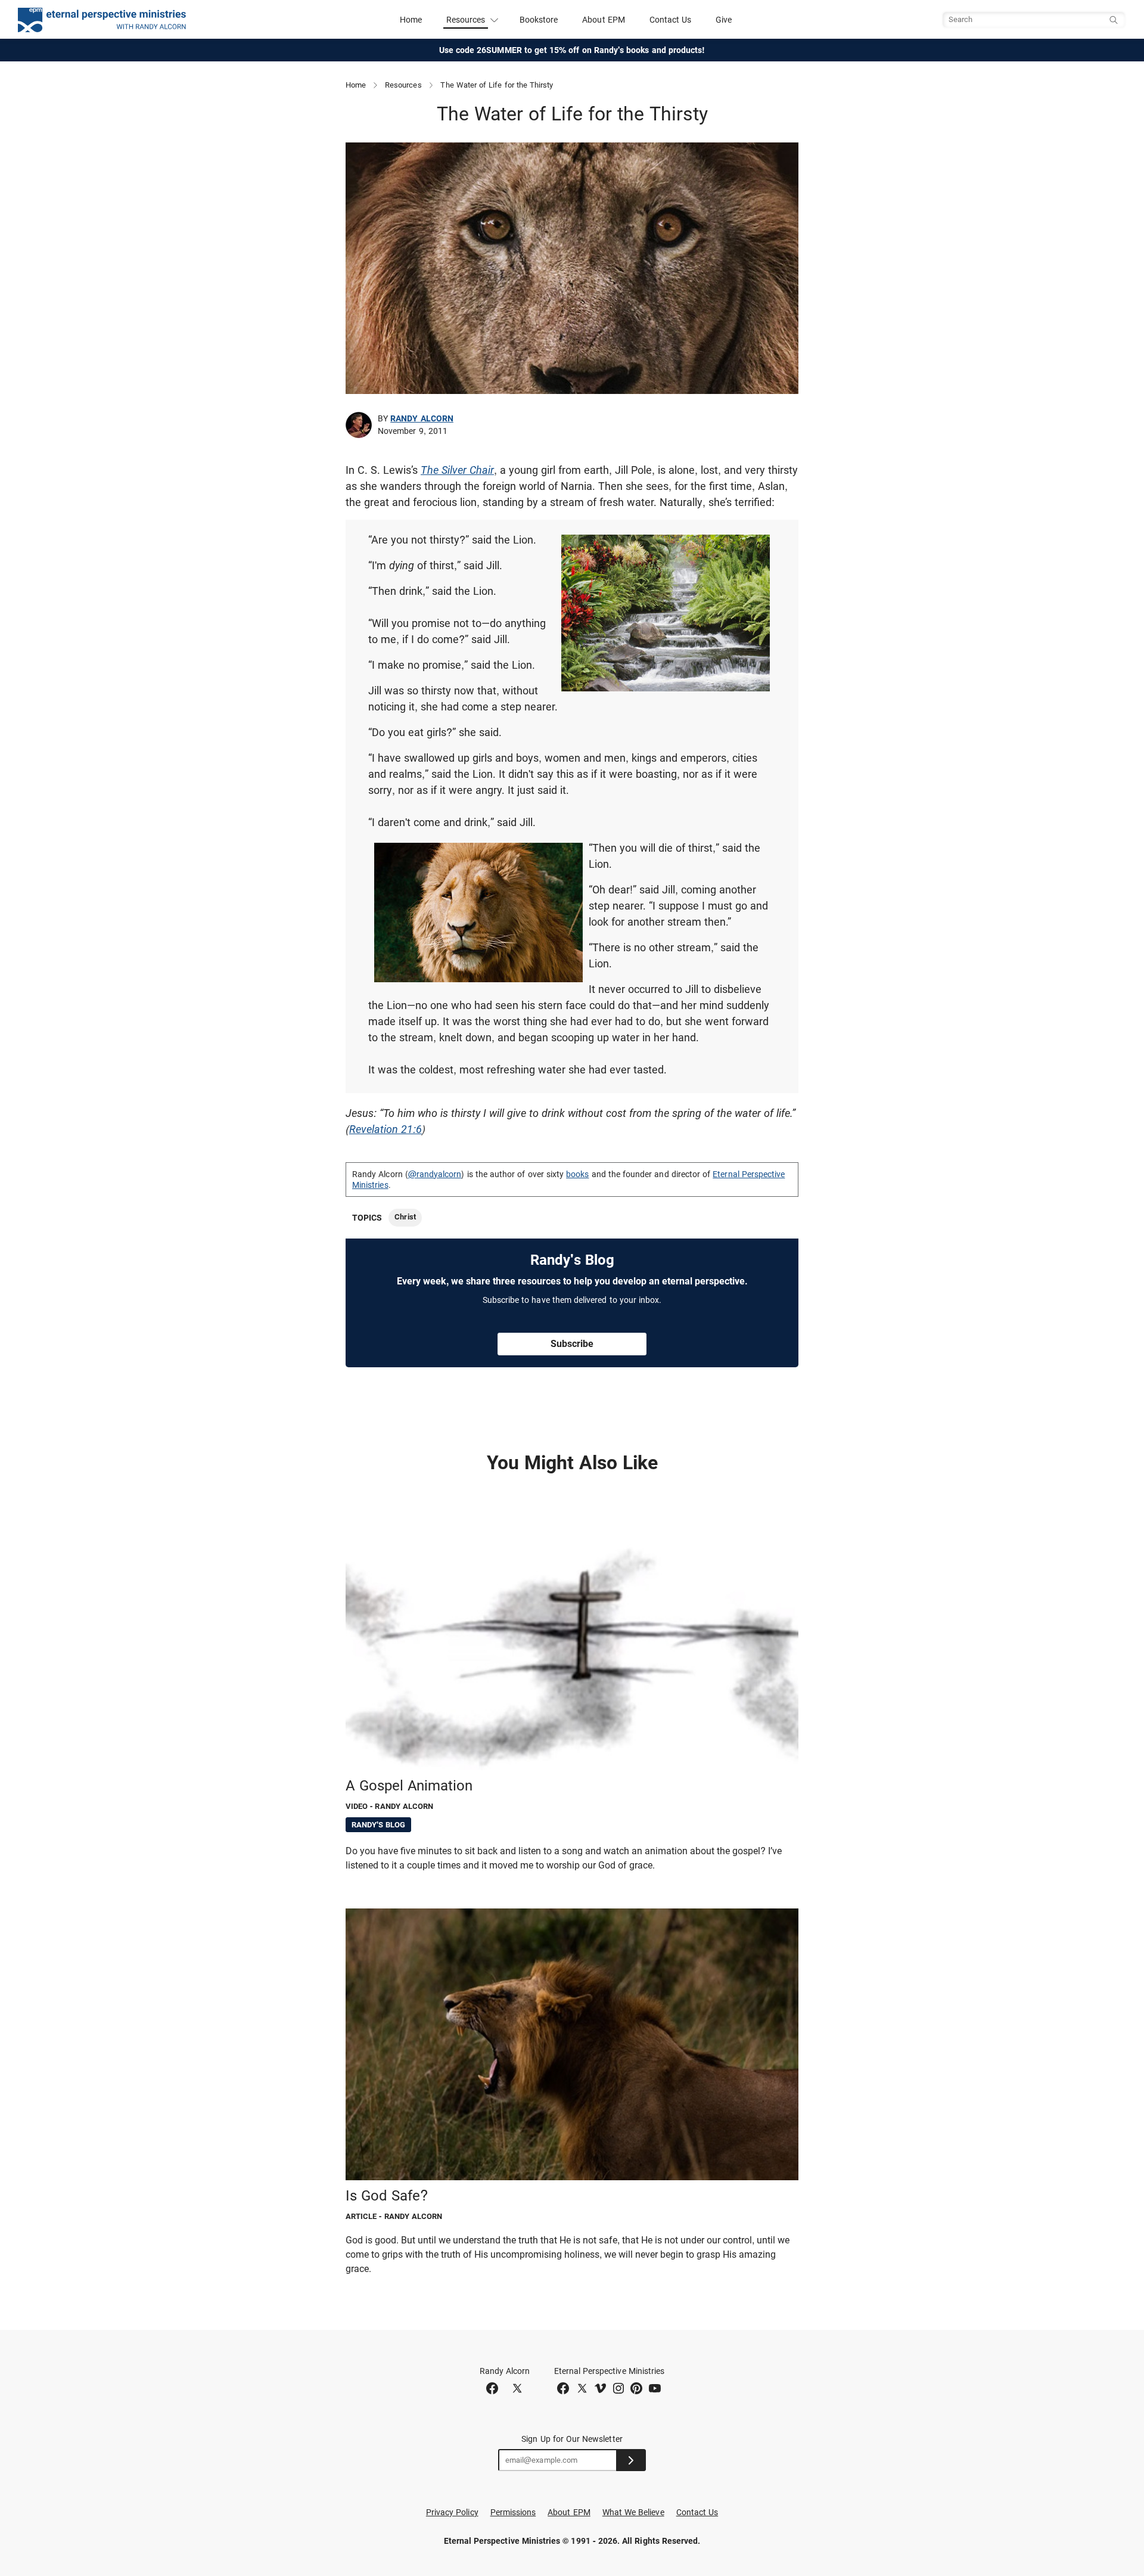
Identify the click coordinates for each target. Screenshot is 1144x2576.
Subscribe (572, 1344)
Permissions (513, 2512)
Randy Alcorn (422, 418)
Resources (403, 85)
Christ (405, 1217)
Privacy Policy (452, 2512)
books (577, 1174)
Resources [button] (466, 20)
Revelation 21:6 (386, 1129)
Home (411, 20)
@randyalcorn (435, 1174)
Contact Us (671, 20)
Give (724, 20)
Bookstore (539, 20)
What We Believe (633, 2512)
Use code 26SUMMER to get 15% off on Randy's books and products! (572, 50)
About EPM (604, 20)
